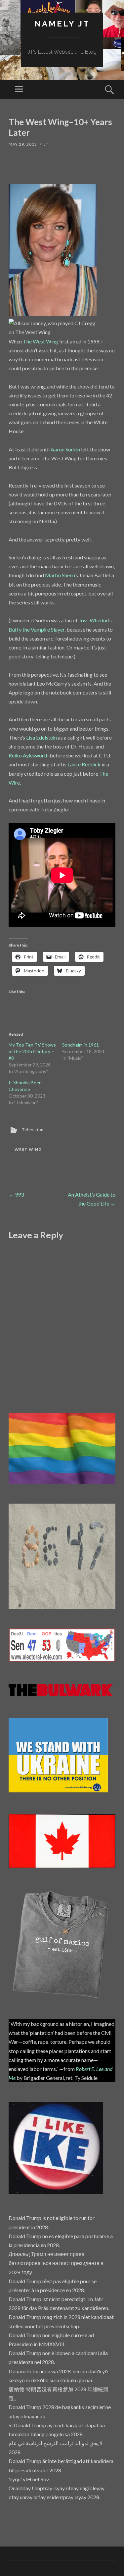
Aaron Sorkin (65, 449)
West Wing (28, 1149)
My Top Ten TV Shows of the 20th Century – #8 (32, 1051)
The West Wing (41, 341)
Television (33, 1130)
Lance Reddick (84, 764)
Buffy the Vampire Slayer (37, 629)
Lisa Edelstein (41, 737)
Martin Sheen (60, 575)
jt (46, 144)
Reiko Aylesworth (29, 755)
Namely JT (62, 24)
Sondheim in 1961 (81, 1045)
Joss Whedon (94, 620)
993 (16, 1194)
